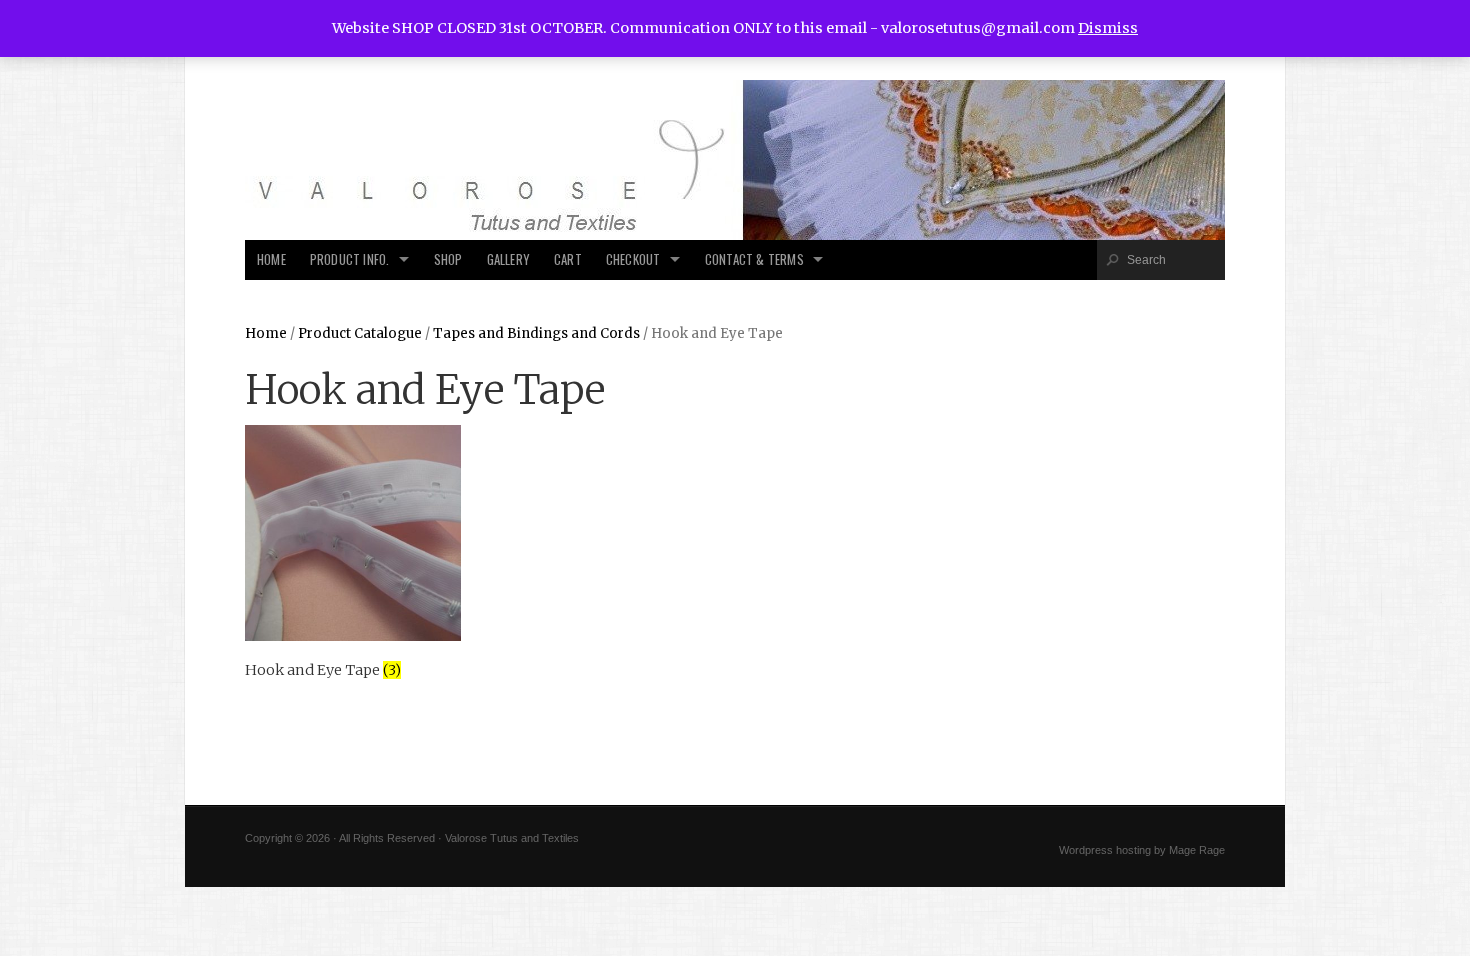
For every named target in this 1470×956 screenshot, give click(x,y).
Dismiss (1108, 28)
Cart (568, 259)
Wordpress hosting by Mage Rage (1142, 850)
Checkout (633, 259)
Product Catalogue (360, 333)
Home (271, 259)
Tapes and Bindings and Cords (536, 333)
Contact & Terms (754, 259)
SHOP (448, 259)
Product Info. (350, 259)
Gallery (508, 259)
